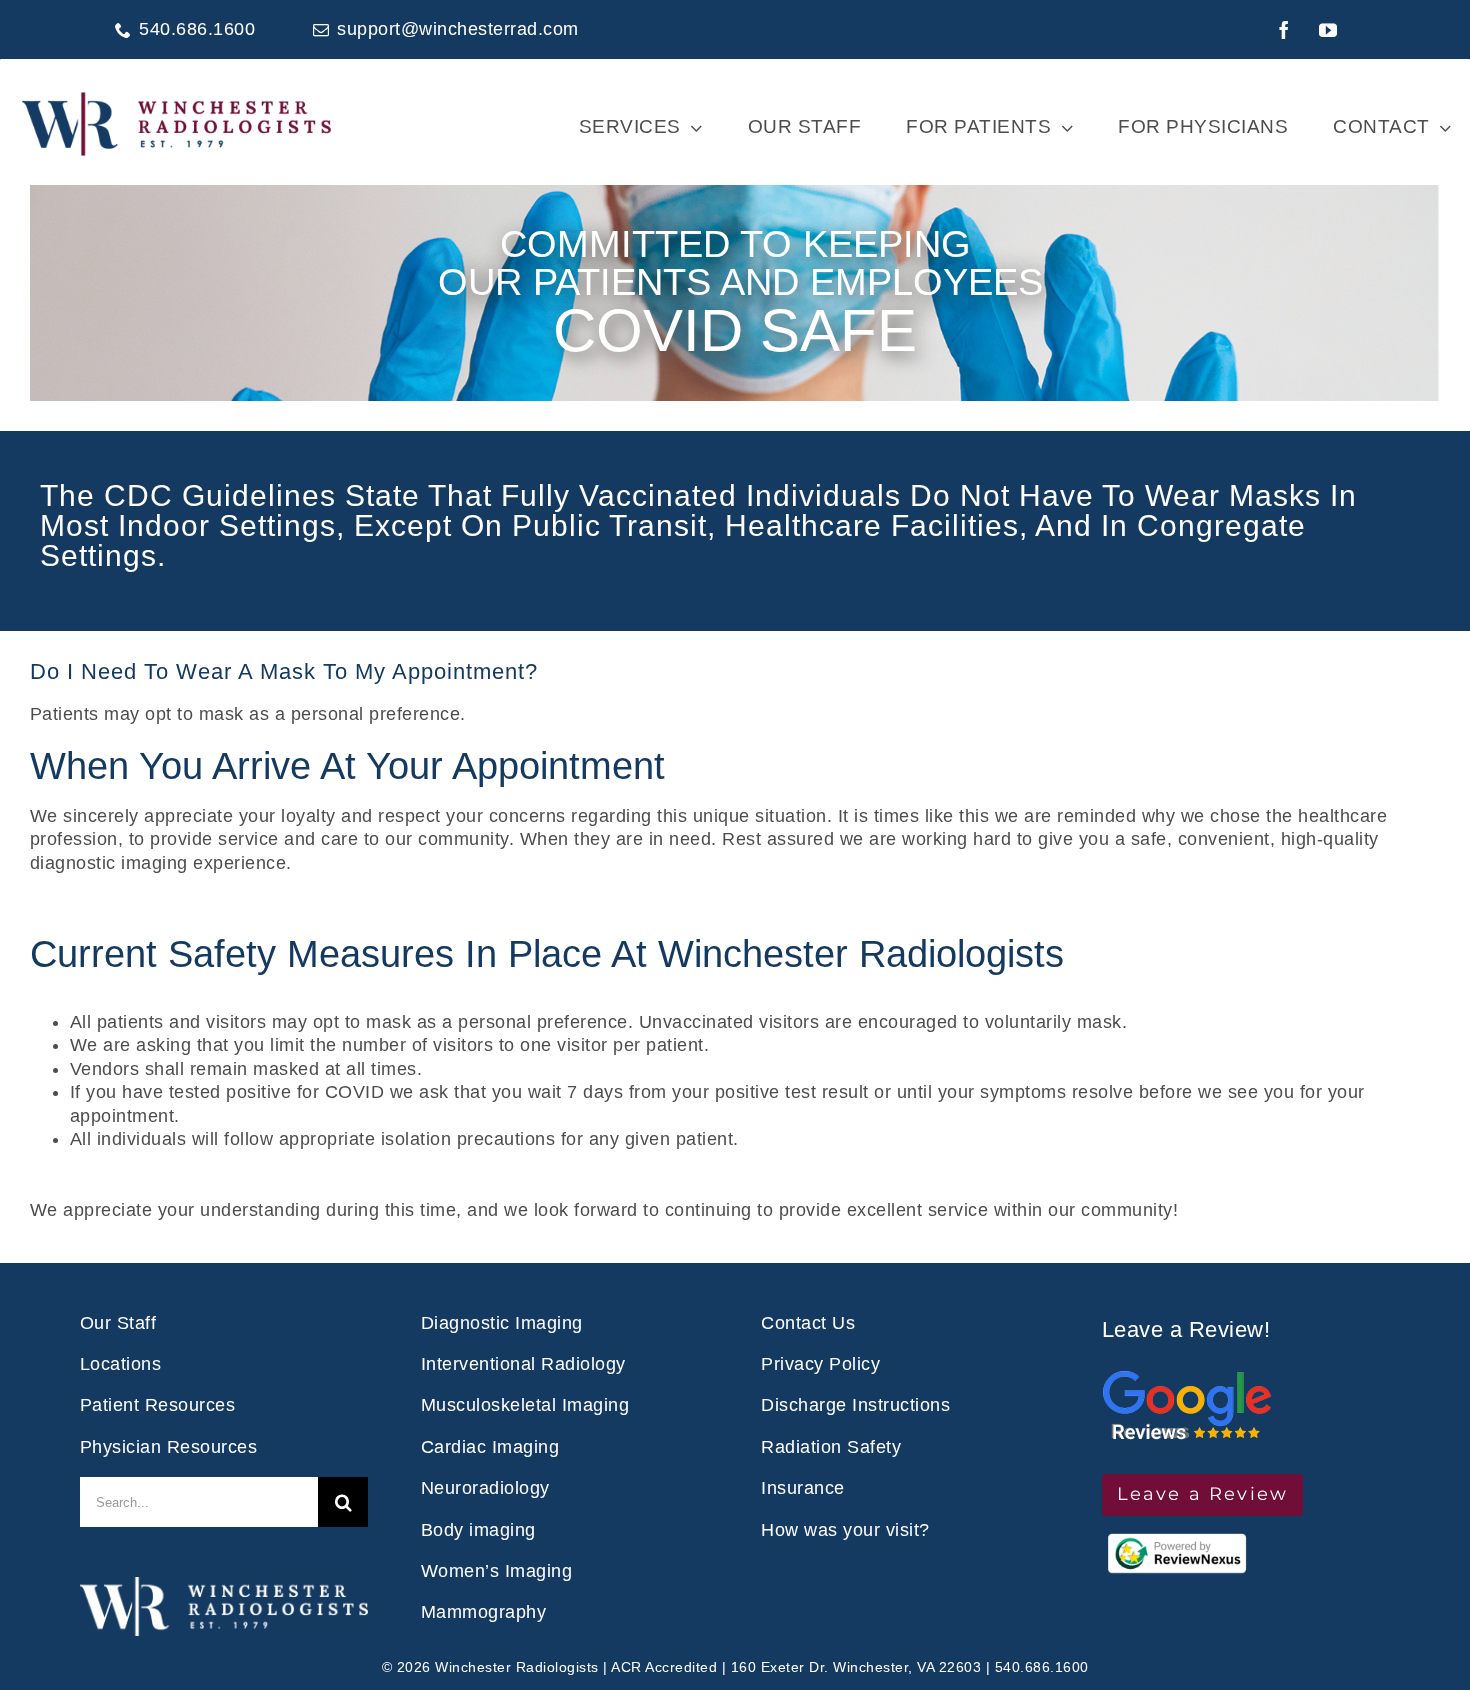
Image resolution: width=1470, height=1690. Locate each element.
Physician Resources (169, 1447)
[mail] (321, 30)
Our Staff (118, 1323)
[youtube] (1329, 30)
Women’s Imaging (497, 1571)
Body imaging (478, 1530)
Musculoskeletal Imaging (525, 1405)
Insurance (803, 1488)
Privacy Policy (820, 1364)
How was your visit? (845, 1530)
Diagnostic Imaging (502, 1323)
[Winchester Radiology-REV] (224, 1586)
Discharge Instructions (855, 1405)
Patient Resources (158, 1405)
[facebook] (1285, 30)
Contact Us (808, 1323)
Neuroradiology (485, 1488)
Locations (121, 1364)
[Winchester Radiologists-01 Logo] (176, 98)
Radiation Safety (831, 1447)
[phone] (123, 30)
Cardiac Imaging (490, 1447)
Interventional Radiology (523, 1364)
